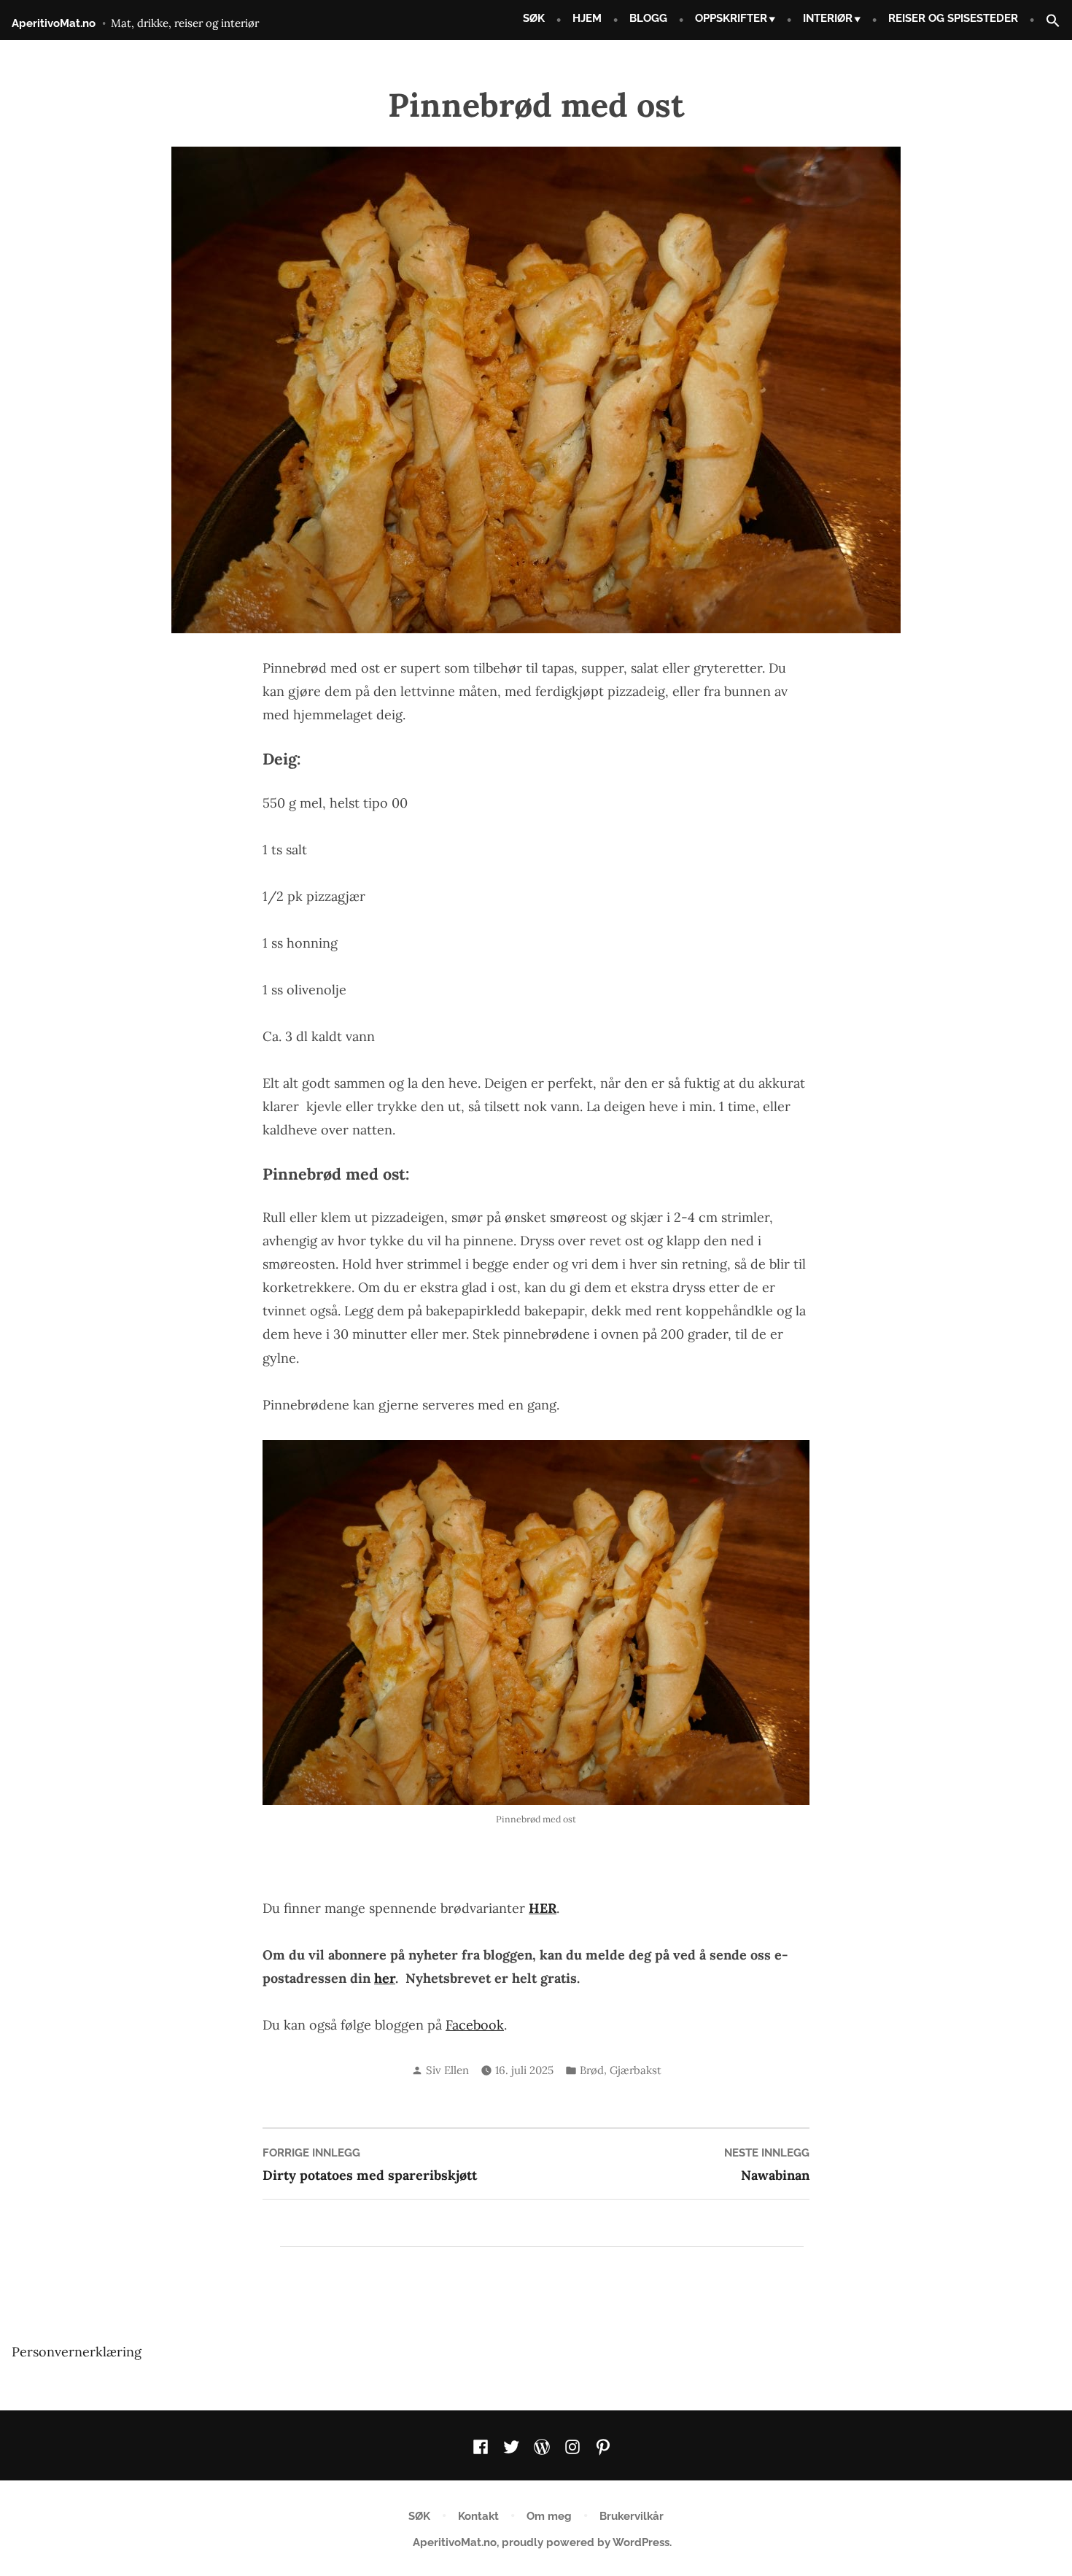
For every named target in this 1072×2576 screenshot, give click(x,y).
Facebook (475, 2025)
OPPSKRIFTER (731, 18)
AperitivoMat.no (54, 23)
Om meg (549, 2516)
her (385, 1978)
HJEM (587, 18)
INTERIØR (828, 18)
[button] (1047, 22)
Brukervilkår (632, 2516)
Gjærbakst (636, 2070)
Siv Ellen (447, 2070)
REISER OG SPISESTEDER (953, 18)
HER (543, 1908)
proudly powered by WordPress (586, 2542)
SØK (534, 18)
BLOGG (648, 18)
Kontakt (478, 2516)
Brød (592, 2070)
